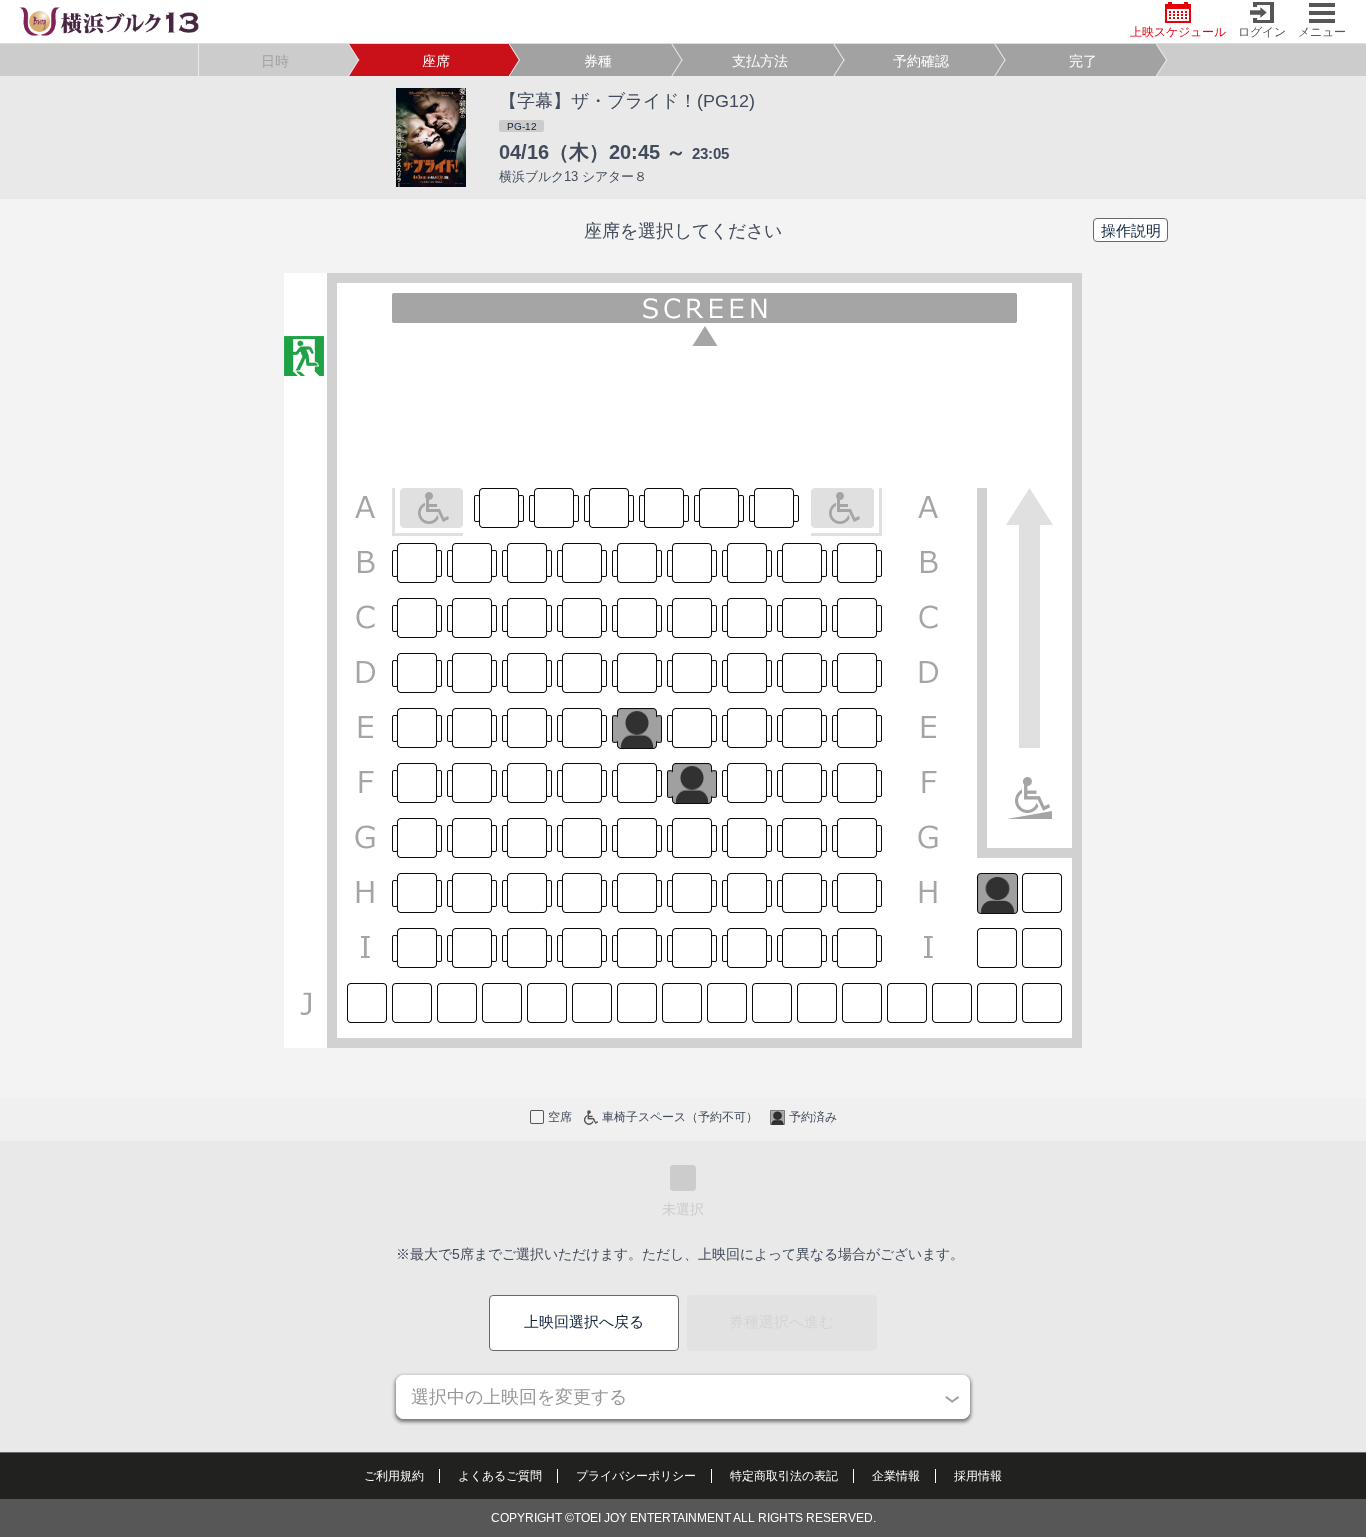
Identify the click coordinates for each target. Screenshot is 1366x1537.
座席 (436, 61)
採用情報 (978, 1476)
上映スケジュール (1178, 32)
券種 (598, 61)
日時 (275, 61)
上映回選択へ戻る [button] (584, 1321)
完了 (1083, 61)
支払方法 (760, 61)
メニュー (1322, 32)
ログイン (1262, 32)
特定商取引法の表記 (784, 1476)
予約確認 (921, 61)
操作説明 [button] (1131, 230)
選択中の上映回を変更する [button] (519, 1397)
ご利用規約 (394, 1476)
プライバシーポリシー (636, 1476)
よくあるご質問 (500, 1476)
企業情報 (896, 1476)
